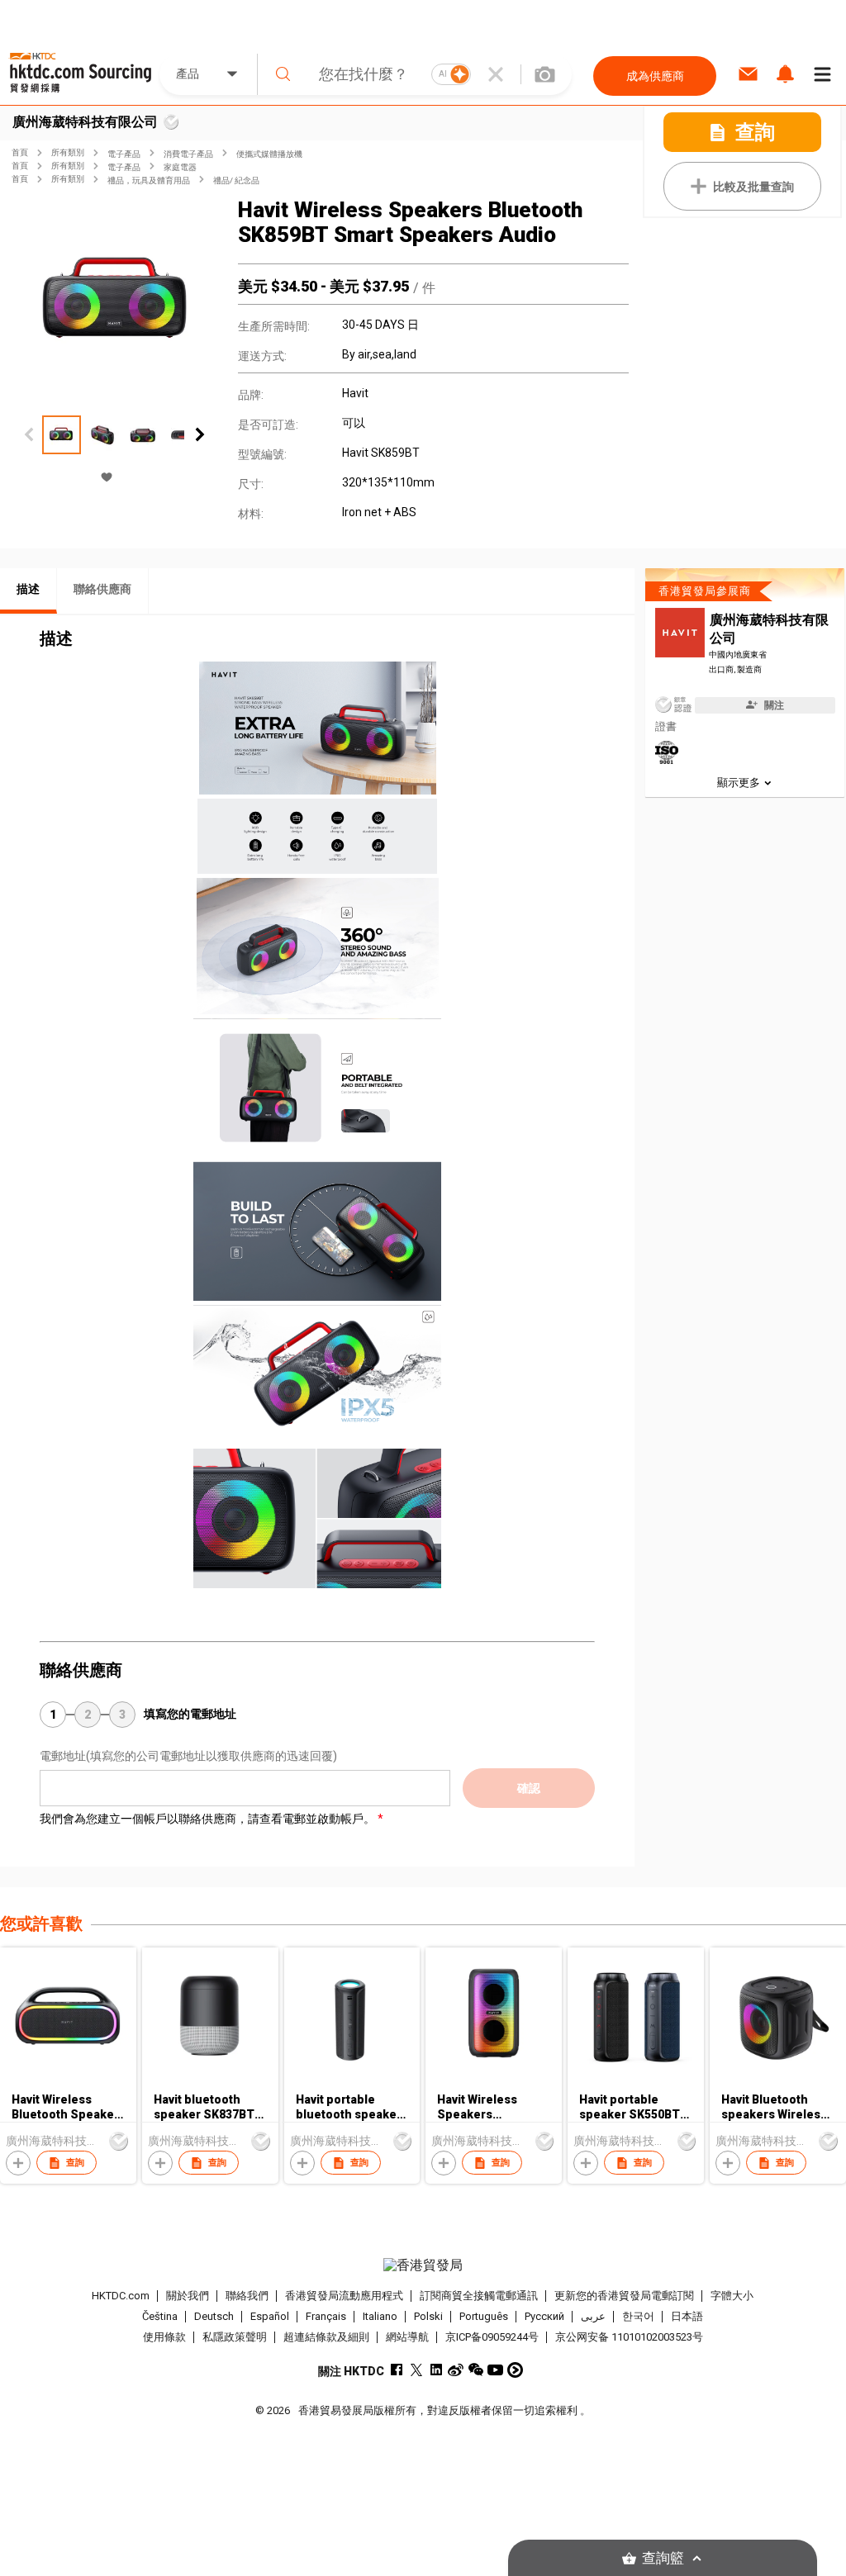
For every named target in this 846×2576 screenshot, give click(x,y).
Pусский (544, 2316)
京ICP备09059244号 (492, 2337)
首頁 (20, 152)
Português (484, 2316)
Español (270, 2316)
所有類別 (68, 152)
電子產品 (124, 154)
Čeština (160, 2316)
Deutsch (214, 2316)
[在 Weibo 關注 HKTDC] (456, 2370)
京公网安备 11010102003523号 (629, 2337)
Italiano (380, 2316)
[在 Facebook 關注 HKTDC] (396, 2370)
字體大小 (732, 2296)
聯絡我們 (247, 2296)
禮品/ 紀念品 (236, 180)
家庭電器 (180, 167)
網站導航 (407, 2337)
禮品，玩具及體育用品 (149, 180)
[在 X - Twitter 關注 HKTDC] (416, 2370)
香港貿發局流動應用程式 (344, 2296)
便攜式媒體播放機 (269, 154)
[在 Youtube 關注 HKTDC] (495, 2370)
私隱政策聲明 (235, 2337)
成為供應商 (655, 76)
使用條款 (164, 2337)
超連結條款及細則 (326, 2337)
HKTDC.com (121, 2296)
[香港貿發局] (423, 2265)
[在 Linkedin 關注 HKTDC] (436, 2370)
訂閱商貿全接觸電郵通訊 (479, 2296)
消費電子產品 (188, 154)
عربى (593, 2316)
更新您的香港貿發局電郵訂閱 (624, 2296)
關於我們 (188, 2296)
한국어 (638, 2316)
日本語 (687, 2316)
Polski (428, 2316)
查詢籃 (663, 2558)
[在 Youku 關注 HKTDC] (515, 2370)
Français (326, 2316)
